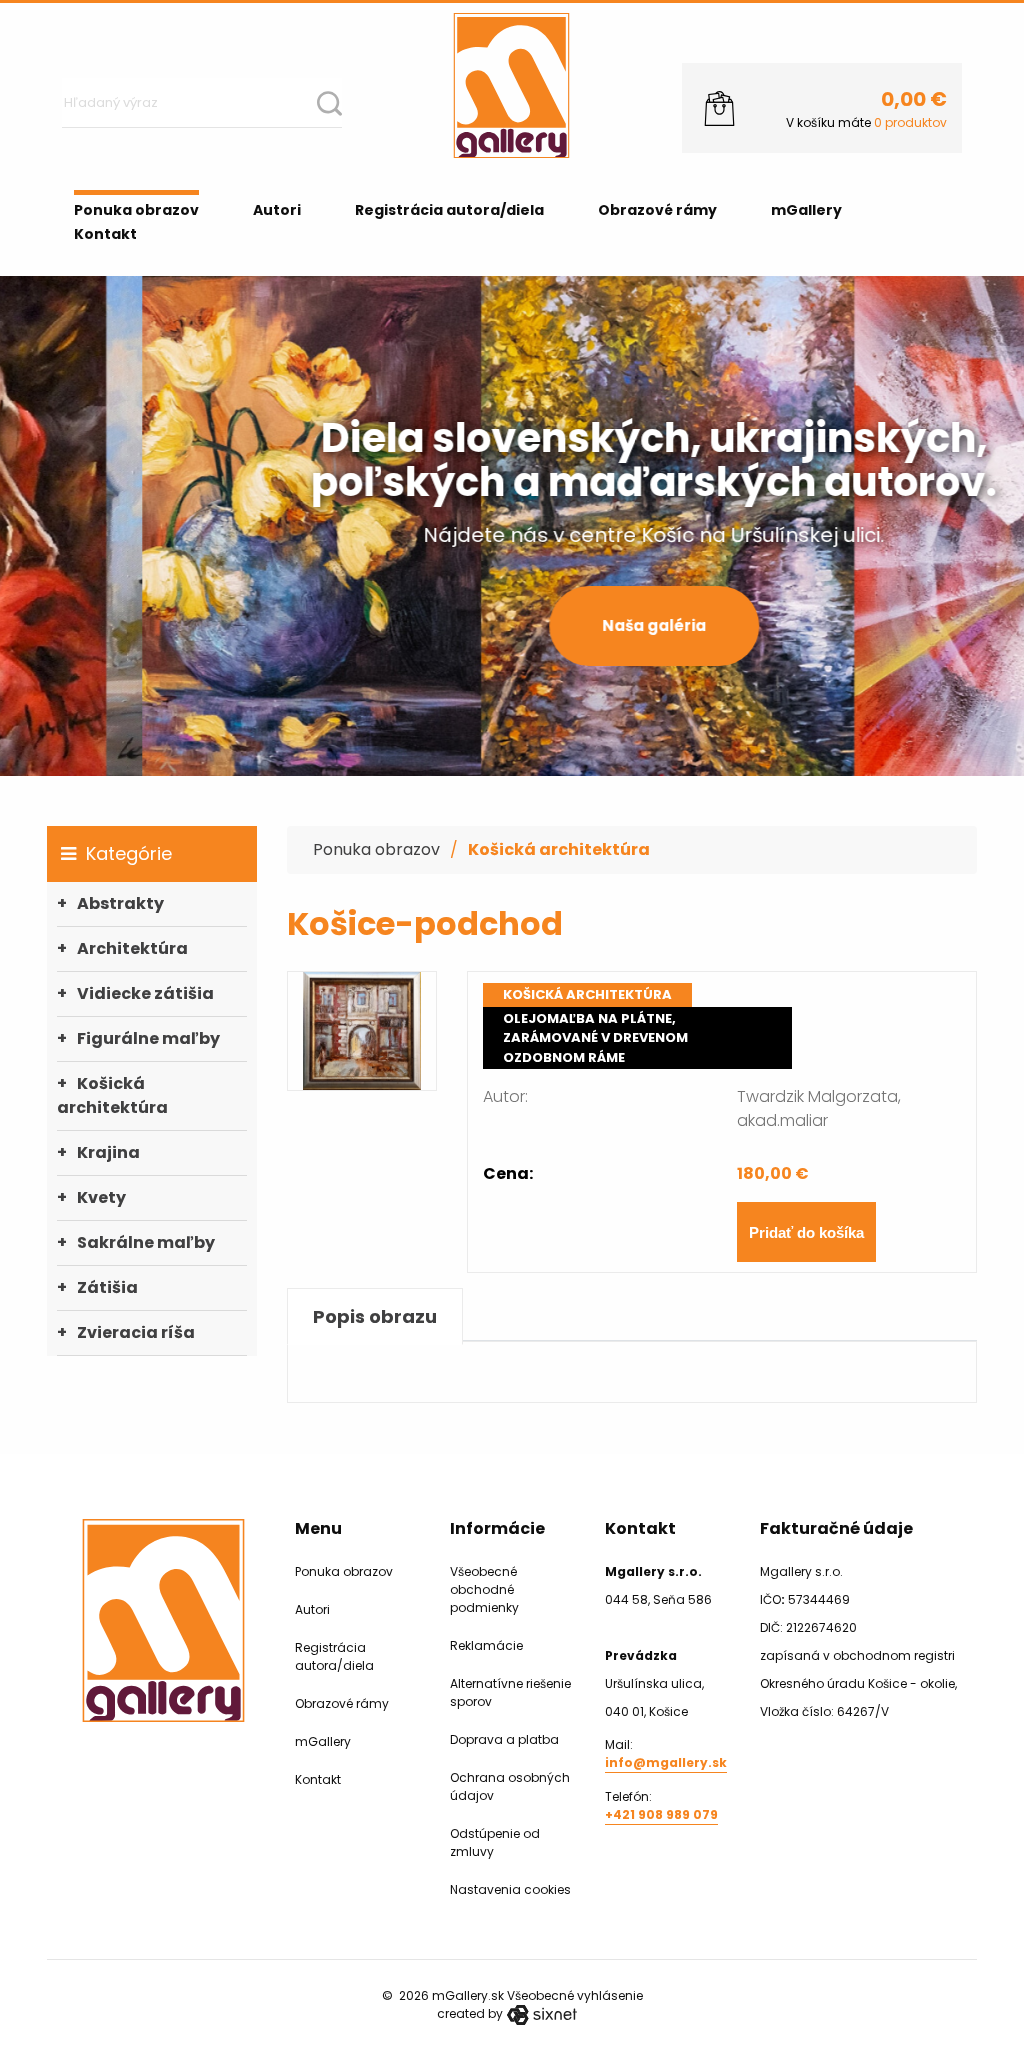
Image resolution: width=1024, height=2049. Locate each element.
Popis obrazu (375, 1316)
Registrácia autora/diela (449, 210)
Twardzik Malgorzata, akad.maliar (819, 1108)
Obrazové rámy (657, 210)
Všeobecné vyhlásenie (575, 1995)
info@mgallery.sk (666, 1762)
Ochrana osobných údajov (510, 1786)
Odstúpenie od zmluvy (495, 1842)
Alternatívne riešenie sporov (510, 1692)
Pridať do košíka (806, 1232)
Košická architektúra (112, 1095)
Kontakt (105, 234)
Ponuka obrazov (136, 210)
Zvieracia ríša (136, 1332)
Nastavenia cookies (510, 1889)
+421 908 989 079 (661, 1814)
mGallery (806, 210)
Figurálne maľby (148, 1038)
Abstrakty (120, 903)
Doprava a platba (504, 1739)
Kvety (101, 1197)
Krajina (108, 1152)
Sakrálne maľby (146, 1242)
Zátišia (107, 1287)
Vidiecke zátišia (145, 993)
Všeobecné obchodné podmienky (484, 1589)
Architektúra (132, 948)
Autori (277, 210)
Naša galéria (512, 625)
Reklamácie (486, 1645)
